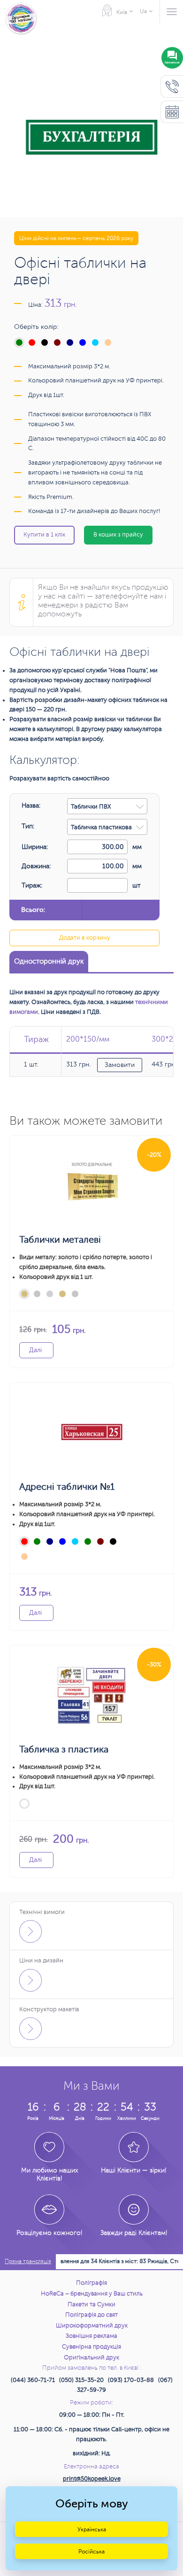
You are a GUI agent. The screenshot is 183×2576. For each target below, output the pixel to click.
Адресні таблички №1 (67, 1487)
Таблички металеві (60, 1240)
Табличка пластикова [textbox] (101, 827)
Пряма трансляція (28, 2261)
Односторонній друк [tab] (49, 961)
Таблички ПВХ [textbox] (91, 807)
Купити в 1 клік (44, 535)
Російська (91, 2552)
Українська (92, 2529)
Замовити (120, 1065)
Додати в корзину (85, 938)
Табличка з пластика (64, 1749)
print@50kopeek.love (92, 2479)
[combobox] (107, 806)
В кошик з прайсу (118, 535)
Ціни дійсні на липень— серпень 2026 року (76, 238)
